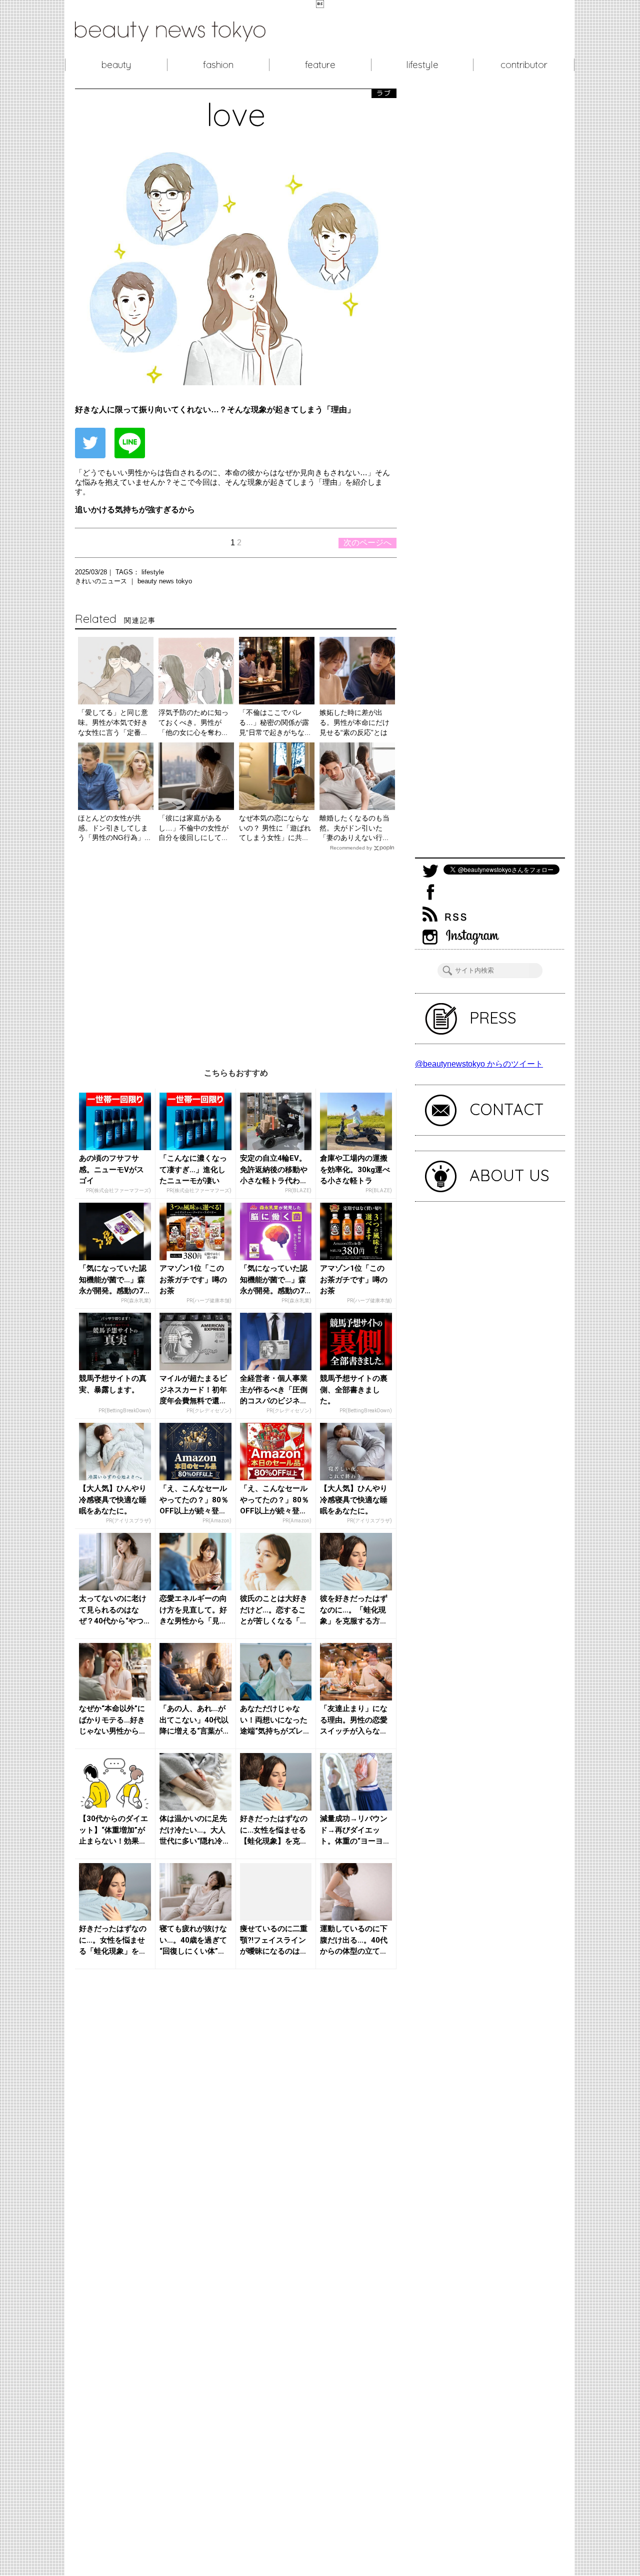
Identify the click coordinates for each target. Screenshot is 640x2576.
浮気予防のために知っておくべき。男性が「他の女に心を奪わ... (193, 722)
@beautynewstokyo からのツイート (479, 1064)
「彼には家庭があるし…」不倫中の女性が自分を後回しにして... (193, 828)
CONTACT (507, 1109)
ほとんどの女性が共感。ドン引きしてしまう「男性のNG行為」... (114, 828)
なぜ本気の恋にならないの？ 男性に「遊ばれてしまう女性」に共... (275, 828)
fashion (218, 65)
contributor (524, 65)
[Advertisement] (236, 952)
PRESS (493, 1018)
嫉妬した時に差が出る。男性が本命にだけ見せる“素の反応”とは (354, 722)
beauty (116, 65)
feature (320, 65)
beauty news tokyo (165, 581)
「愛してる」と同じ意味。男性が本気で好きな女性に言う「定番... (113, 722)
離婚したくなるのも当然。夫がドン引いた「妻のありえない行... (354, 828)
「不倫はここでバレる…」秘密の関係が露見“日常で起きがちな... (275, 722)
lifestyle (422, 65)
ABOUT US (509, 1175)
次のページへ (367, 543)
